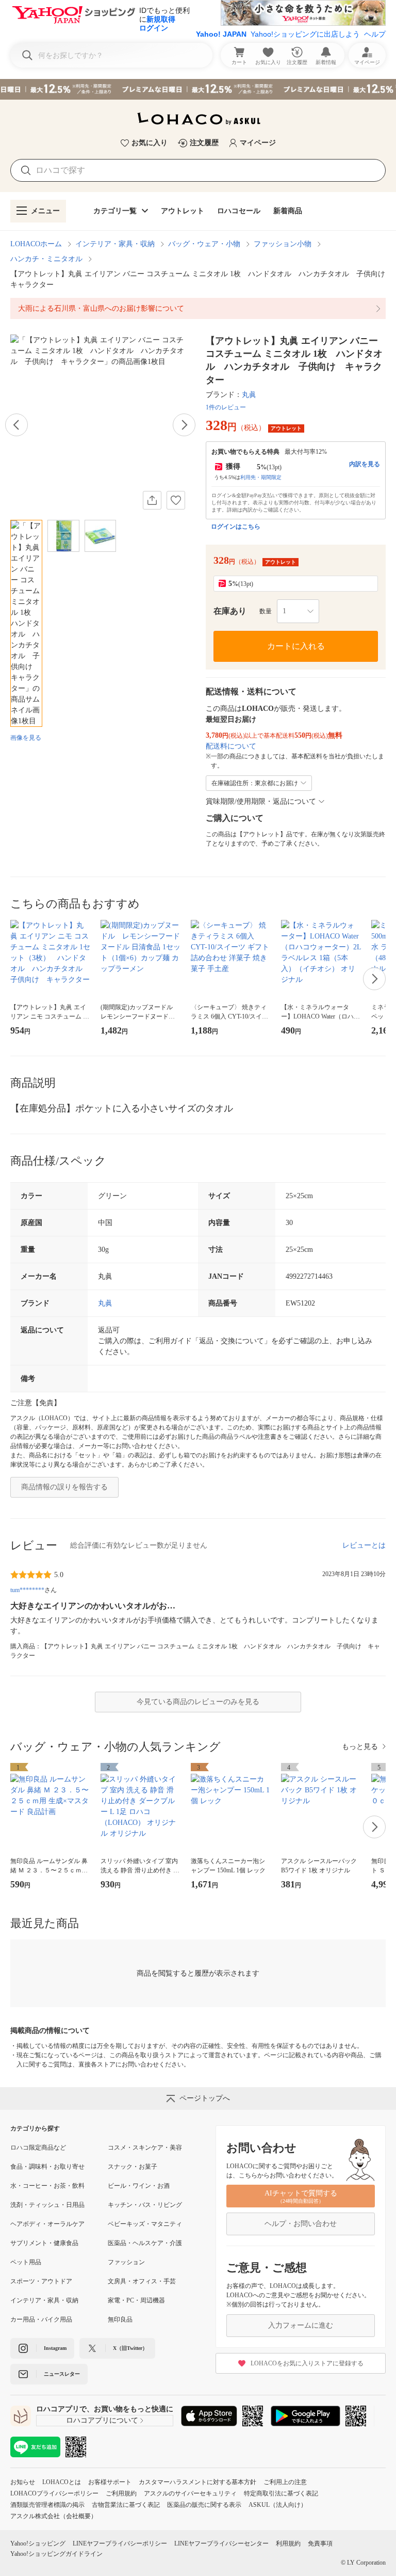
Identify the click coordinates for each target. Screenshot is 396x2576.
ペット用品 (26, 2262)
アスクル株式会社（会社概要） (54, 2516)
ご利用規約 (121, 2493)
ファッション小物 (283, 244)
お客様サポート (110, 2482)
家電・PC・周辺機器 (136, 2300)
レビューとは (364, 1545)
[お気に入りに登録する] (176, 500)
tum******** (27, 1590)
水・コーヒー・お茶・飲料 (47, 2186)
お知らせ (23, 2482)
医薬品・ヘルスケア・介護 (145, 2243)
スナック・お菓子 (133, 2167)
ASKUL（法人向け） (278, 2505)
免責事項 (320, 2543)
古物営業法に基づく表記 (126, 2505)
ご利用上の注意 (285, 2482)
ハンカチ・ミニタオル (46, 259)
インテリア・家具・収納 (115, 244)
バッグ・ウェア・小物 (204, 244)
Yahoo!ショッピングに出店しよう (305, 34)
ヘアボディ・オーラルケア (47, 2224)
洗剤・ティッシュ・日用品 (47, 2205)
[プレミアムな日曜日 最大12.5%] (198, 89)
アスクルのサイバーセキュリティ (190, 2493)
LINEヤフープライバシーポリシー (120, 2543)
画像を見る (26, 738)
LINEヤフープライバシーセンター (221, 2543)
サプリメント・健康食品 (44, 2243)
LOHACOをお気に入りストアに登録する (307, 2363)
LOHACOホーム (36, 244)
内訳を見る (365, 464)
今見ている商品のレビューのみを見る (198, 1702)
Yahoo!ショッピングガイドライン (56, 2554)
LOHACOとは (62, 2482)
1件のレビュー (226, 407)
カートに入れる (296, 646)
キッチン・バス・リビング (145, 2205)
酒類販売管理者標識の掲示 (47, 2505)
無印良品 (120, 2319)
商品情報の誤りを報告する (64, 1487)
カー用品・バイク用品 (41, 2319)
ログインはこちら (236, 527)
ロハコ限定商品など (38, 2148)
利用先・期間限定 (261, 477)
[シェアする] (152, 500)
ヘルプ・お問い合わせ (301, 2224)
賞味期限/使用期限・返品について (261, 801)
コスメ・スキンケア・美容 (145, 2148)
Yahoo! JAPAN (221, 34)
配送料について (231, 746)
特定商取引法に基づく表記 (281, 2493)
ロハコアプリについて (102, 2420)
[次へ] (184, 425)
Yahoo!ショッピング (38, 2543)
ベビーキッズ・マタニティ (145, 2224)
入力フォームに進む (301, 2325)
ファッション (126, 2262)
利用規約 (288, 2543)
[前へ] (16, 425)
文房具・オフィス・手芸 (142, 2281)
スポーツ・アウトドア (41, 2281)
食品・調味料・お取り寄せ (47, 2167)
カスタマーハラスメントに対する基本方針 (197, 2482)
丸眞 (249, 395)
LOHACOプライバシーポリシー (54, 2493)
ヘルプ (375, 34)
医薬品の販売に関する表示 (204, 2505)
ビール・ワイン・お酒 (139, 2186)
